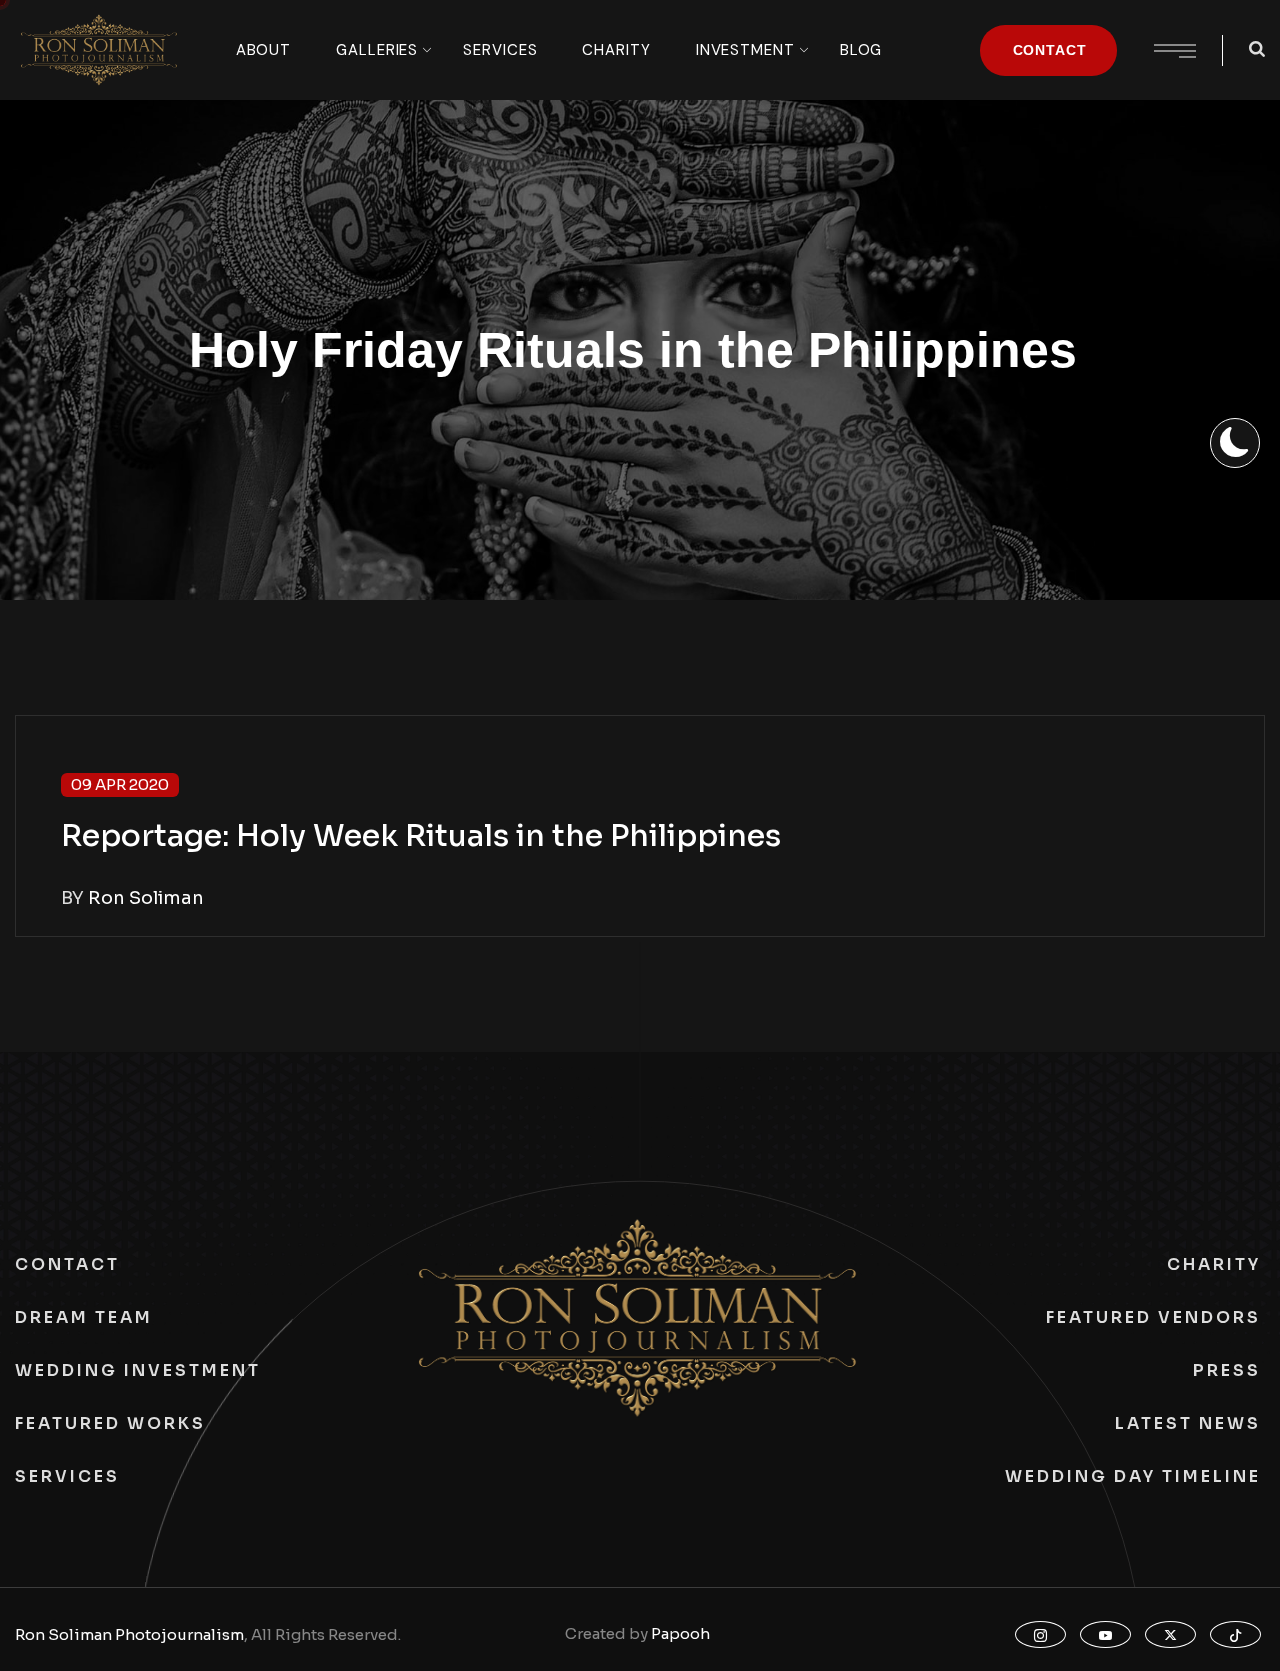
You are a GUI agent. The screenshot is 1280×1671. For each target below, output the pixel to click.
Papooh (680, 1633)
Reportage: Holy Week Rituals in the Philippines (421, 836)
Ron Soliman (146, 898)
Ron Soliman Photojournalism (129, 1634)
